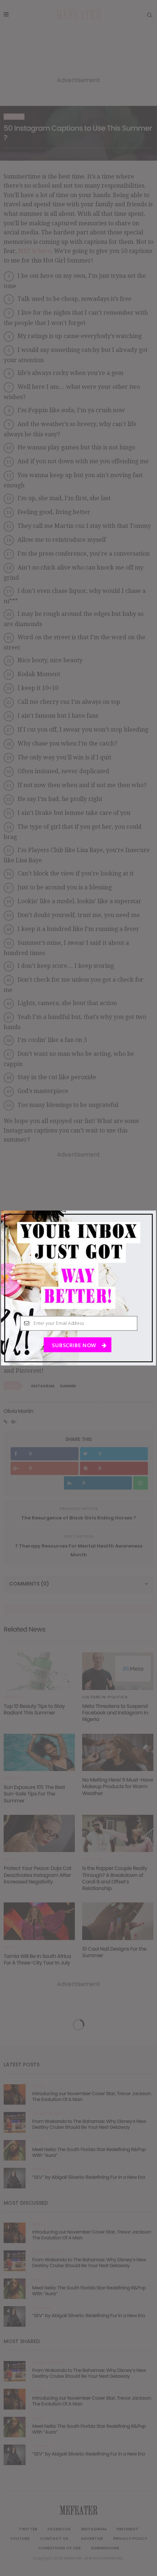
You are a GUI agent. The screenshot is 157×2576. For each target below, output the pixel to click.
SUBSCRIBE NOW (74, 1345)
